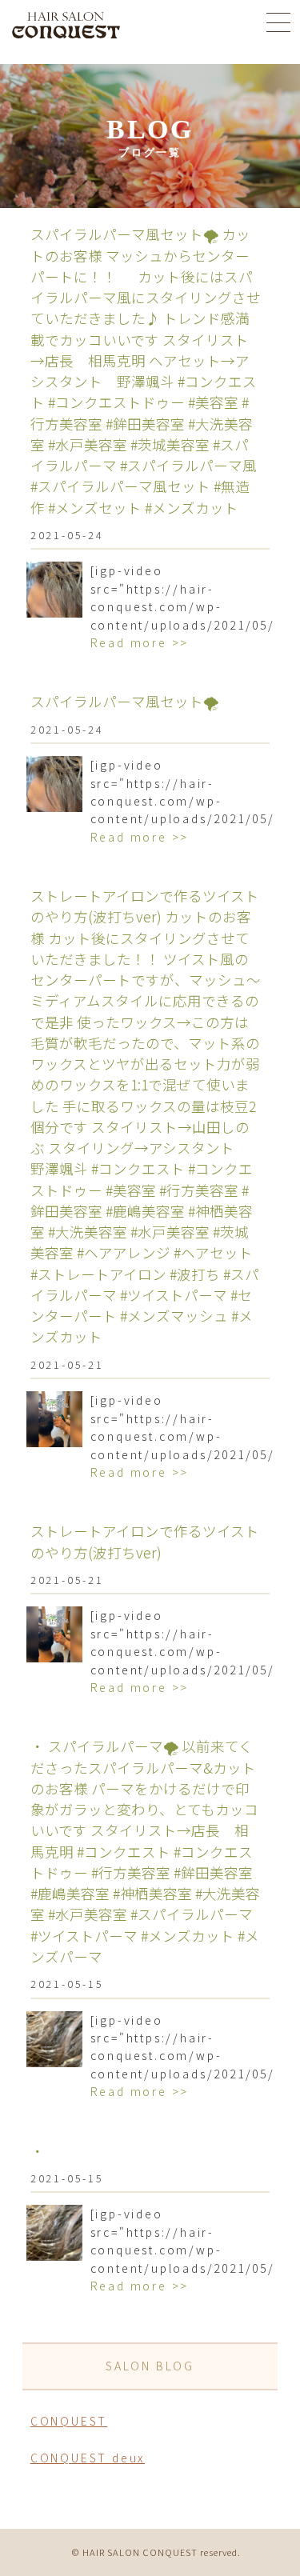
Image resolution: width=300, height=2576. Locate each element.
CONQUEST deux (88, 2458)
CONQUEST (69, 2421)
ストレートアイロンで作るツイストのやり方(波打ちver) (145, 1541)
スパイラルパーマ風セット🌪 (124, 701)
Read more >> (140, 642)
